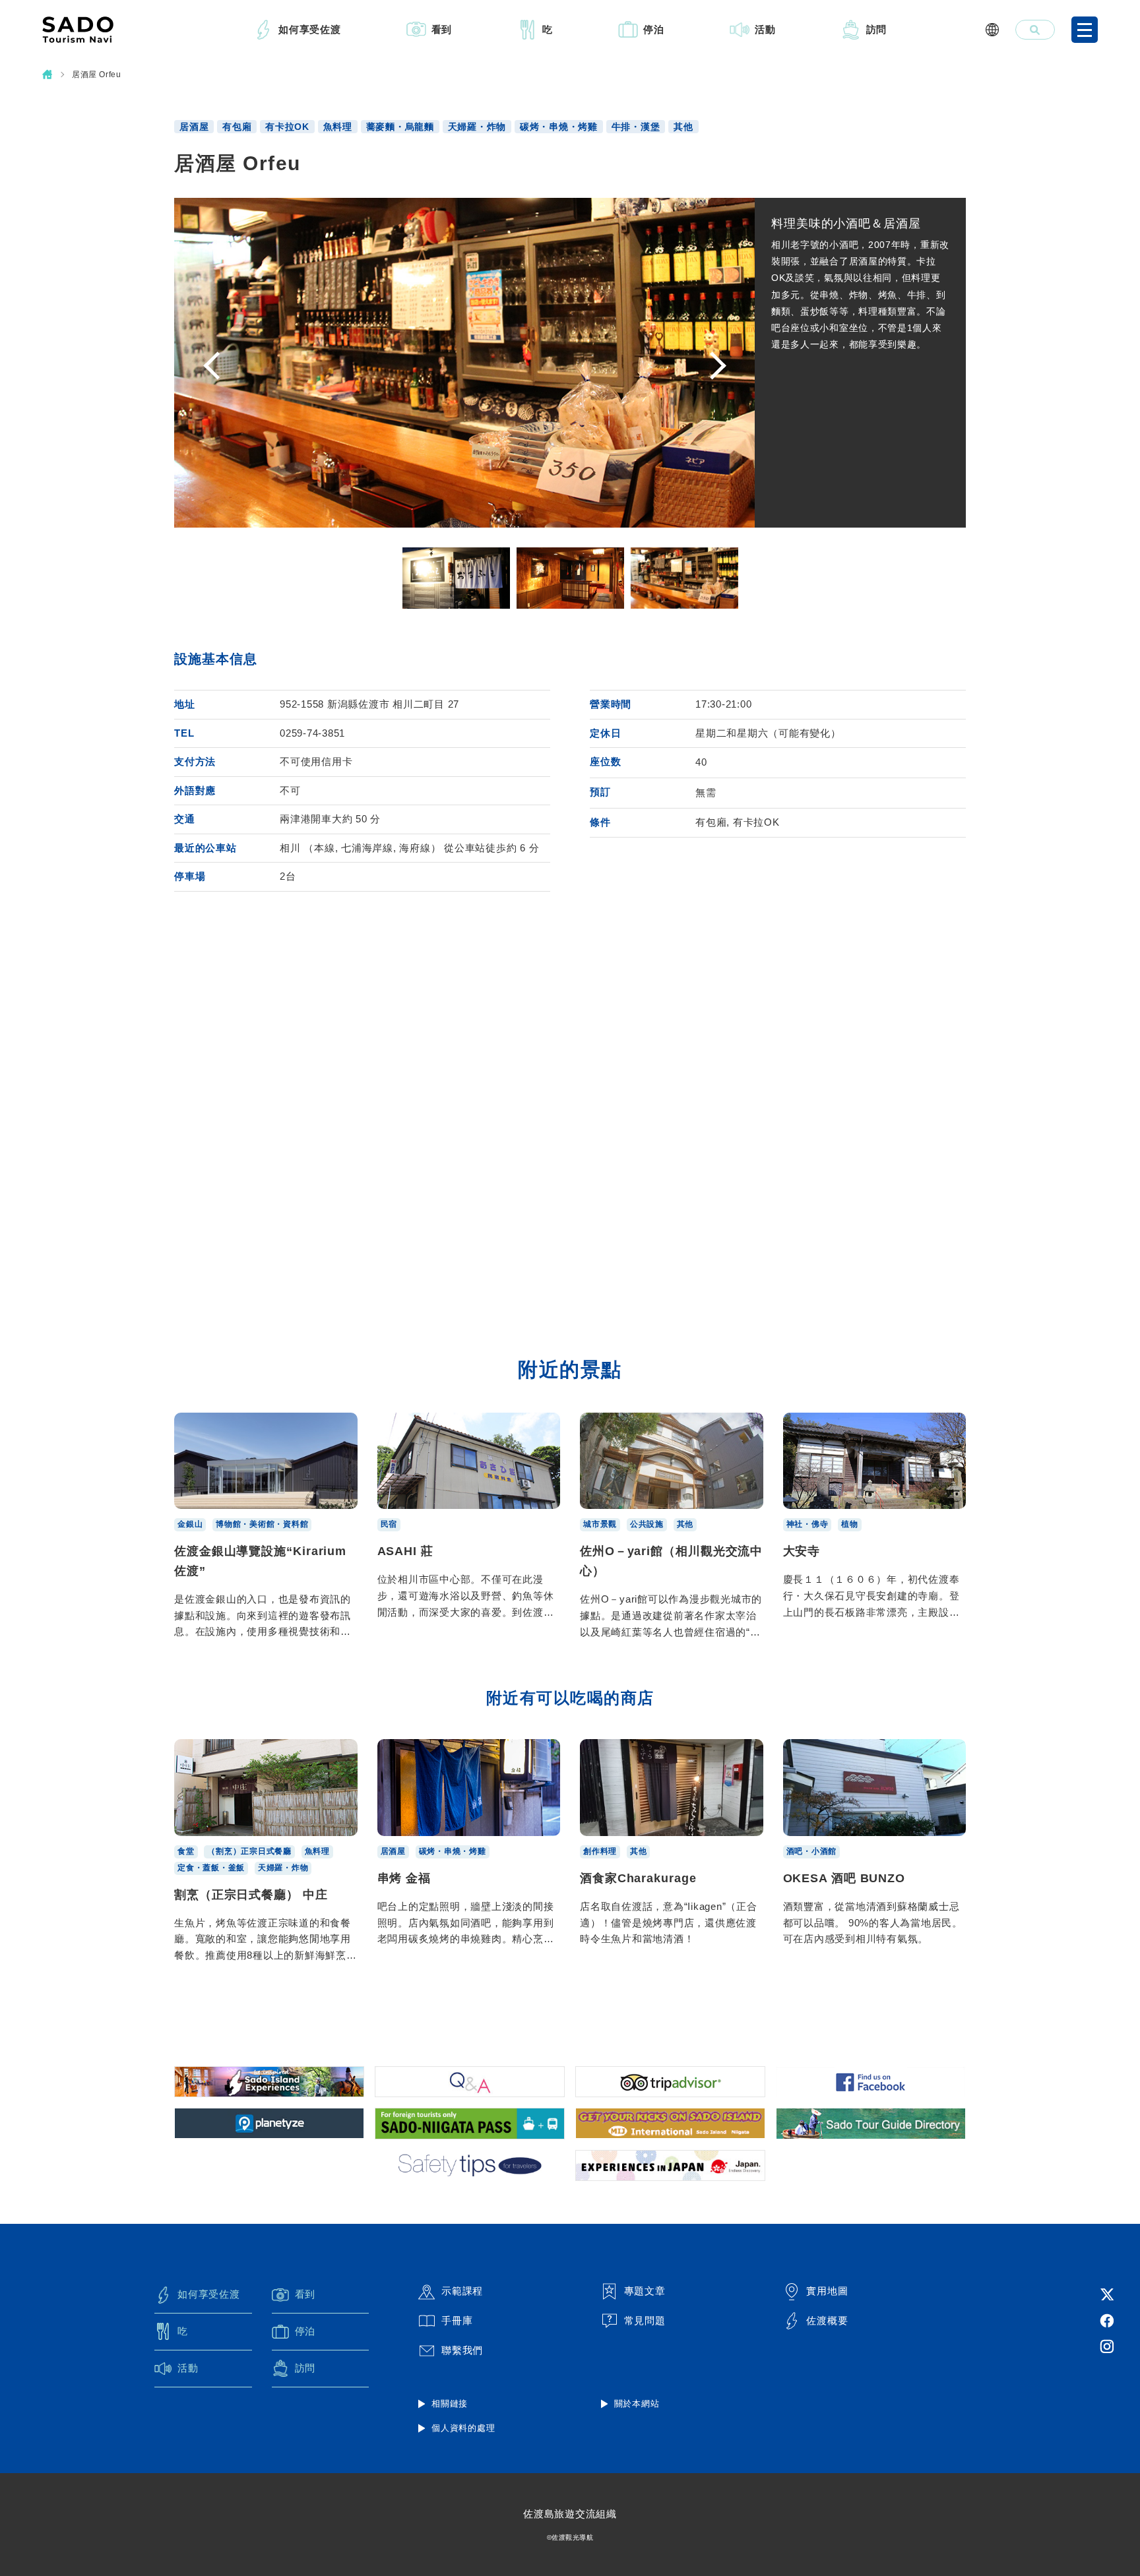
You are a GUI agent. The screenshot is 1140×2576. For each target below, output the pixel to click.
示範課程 (462, 2291)
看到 (442, 29)
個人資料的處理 (463, 2428)
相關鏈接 (450, 2404)
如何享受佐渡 (310, 29)
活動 (765, 29)
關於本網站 (637, 2404)
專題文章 (645, 2291)
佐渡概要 (827, 2320)
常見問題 (645, 2320)
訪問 (877, 29)
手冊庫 (457, 2320)
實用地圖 (827, 2291)
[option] (456, 578)
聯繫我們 (462, 2350)
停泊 (654, 29)
